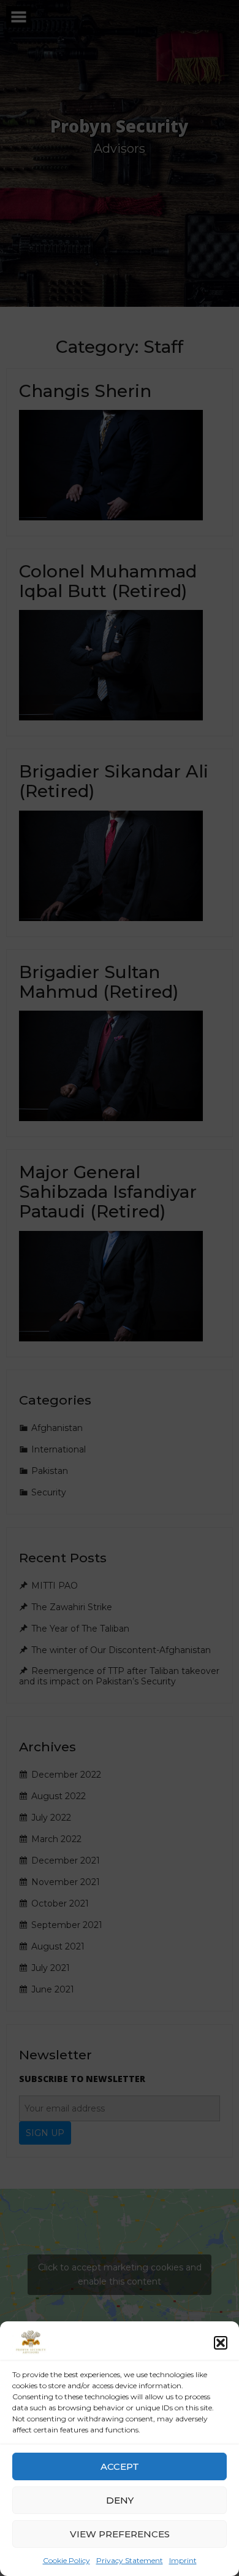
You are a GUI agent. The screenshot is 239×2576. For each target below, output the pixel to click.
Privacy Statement (130, 2560)
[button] (221, 2343)
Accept (120, 2466)
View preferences (120, 2534)
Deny (120, 2500)
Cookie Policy (66, 2560)
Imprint (183, 2560)
